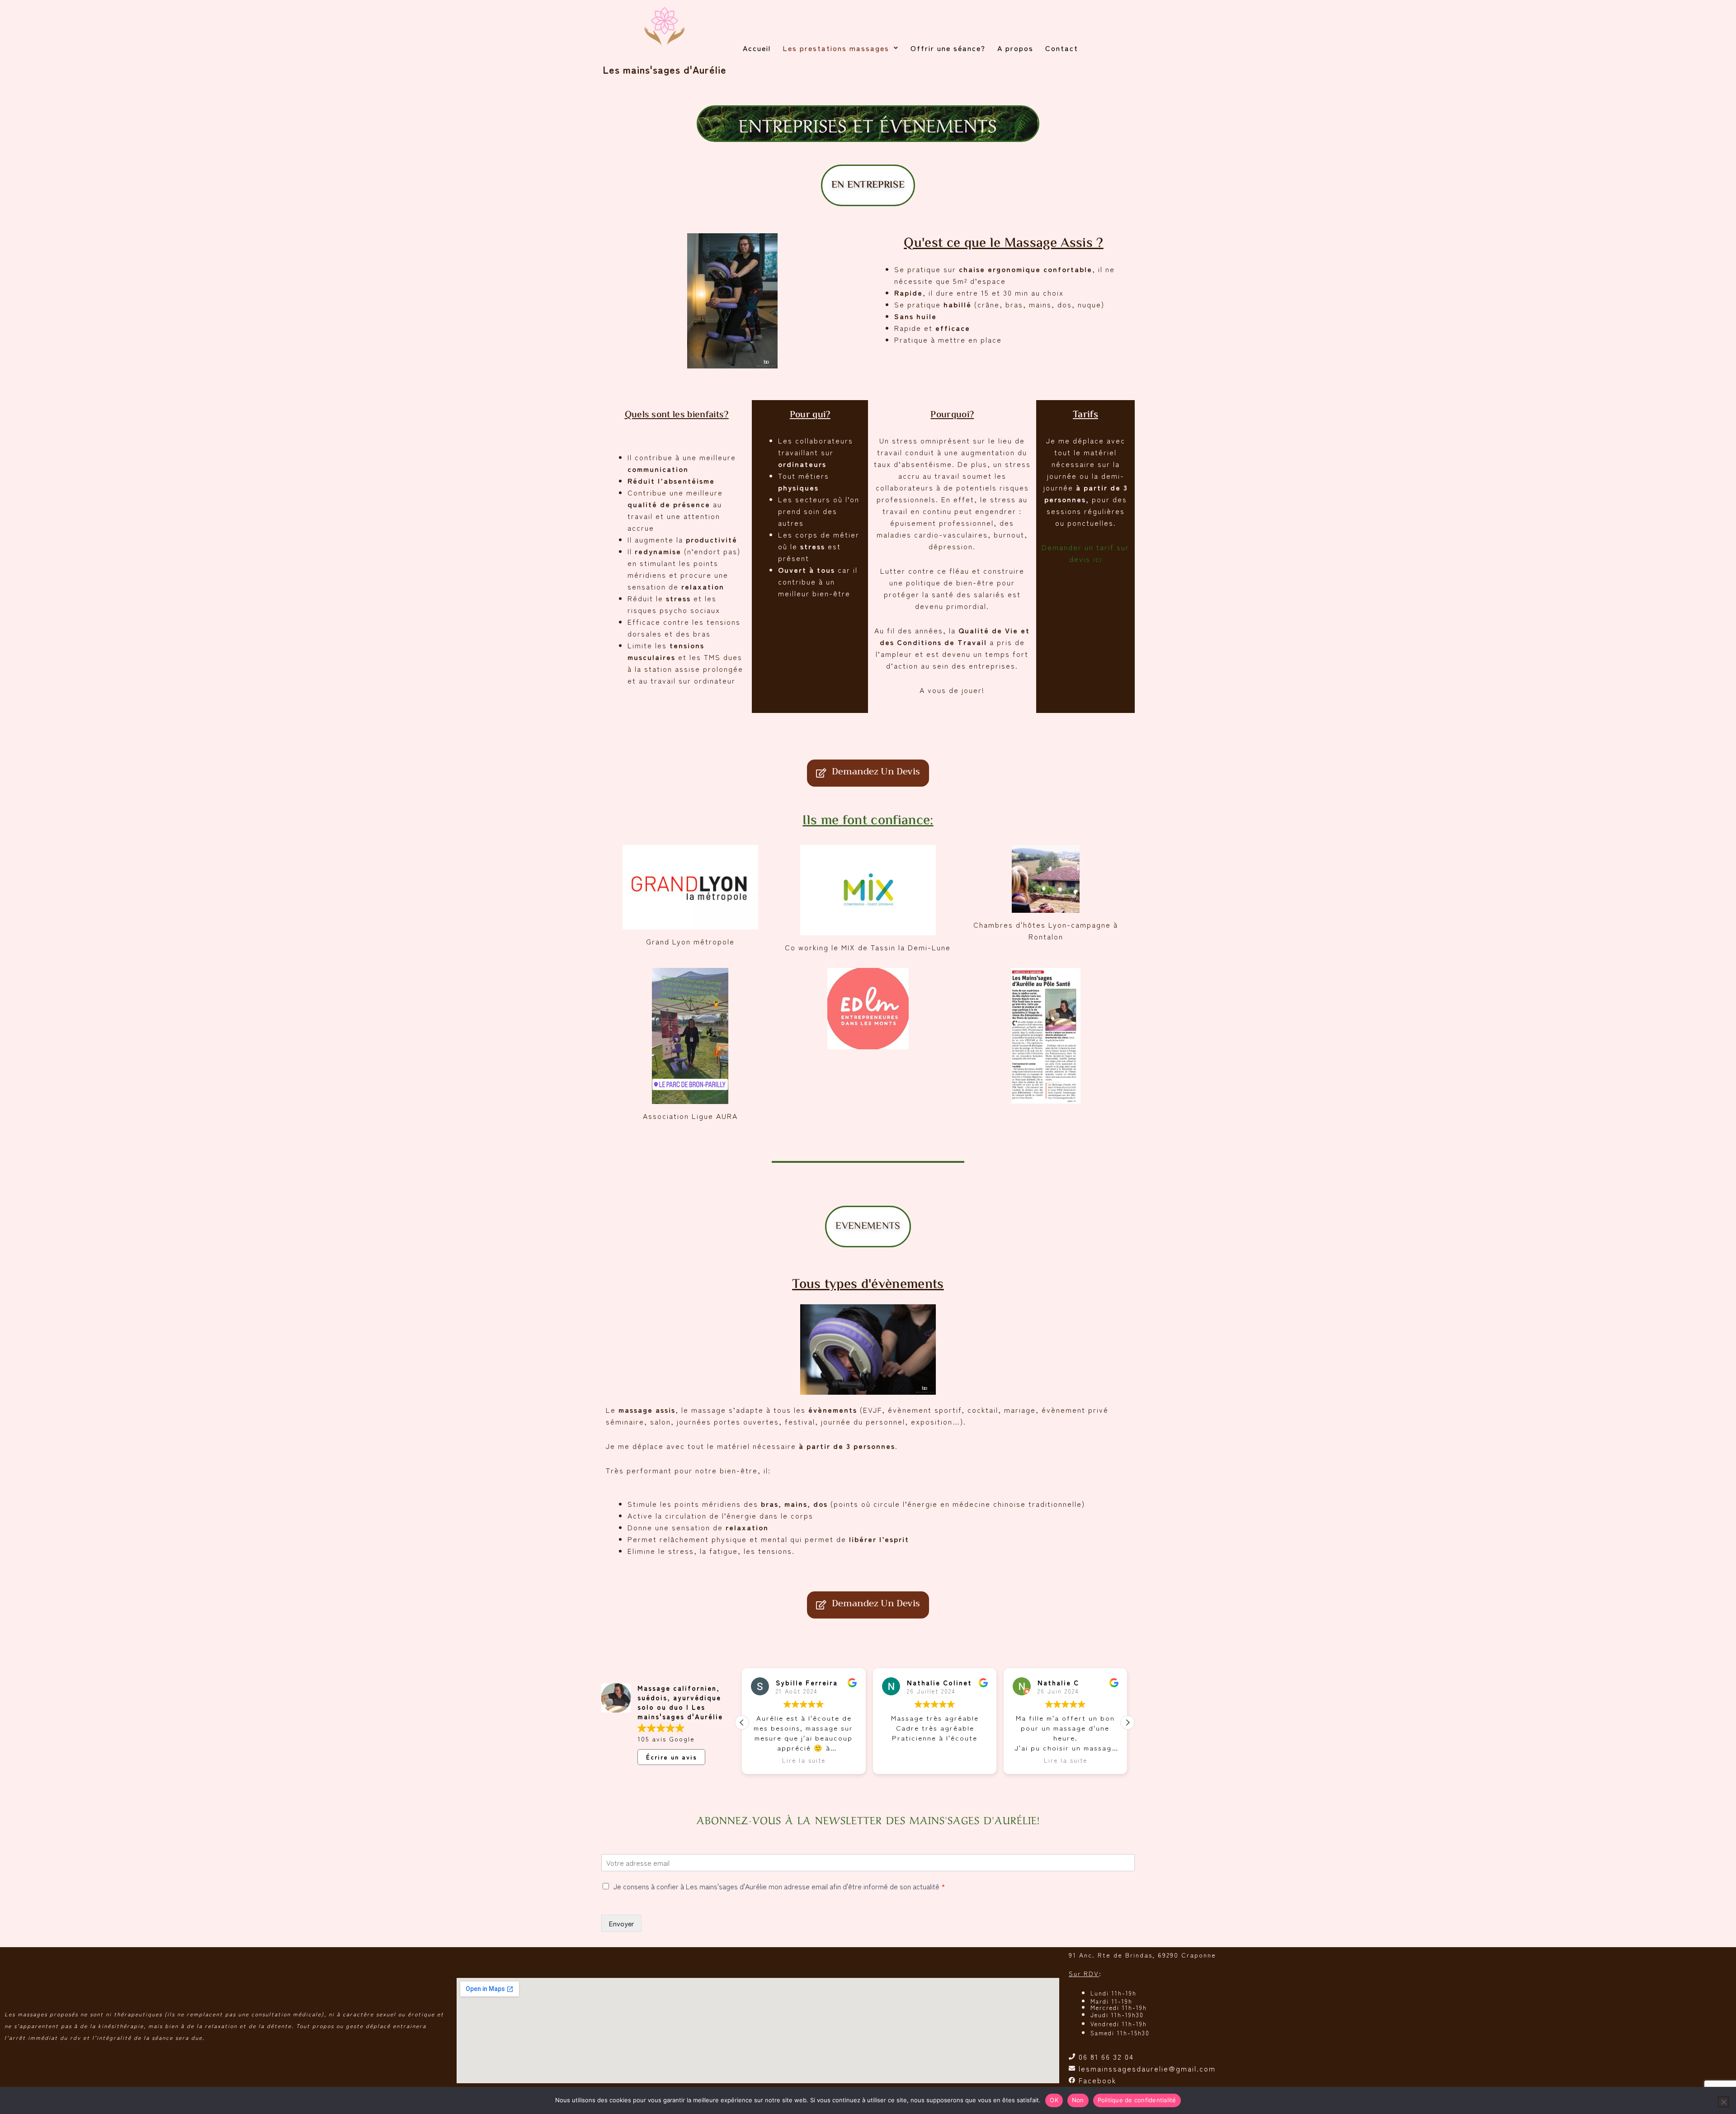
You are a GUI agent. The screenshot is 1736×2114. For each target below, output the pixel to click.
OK (1054, 2100)
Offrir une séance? (948, 48)
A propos (1015, 48)
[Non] (1723, 2102)
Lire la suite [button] (934, 1760)
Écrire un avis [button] (672, 1757)
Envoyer (621, 1923)
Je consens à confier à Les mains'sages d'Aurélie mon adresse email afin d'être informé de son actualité (779, 1886)
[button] (841, 48)
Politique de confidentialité (1137, 2100)
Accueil (757, 48)
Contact (1062, 48)
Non (1078, 2100)
